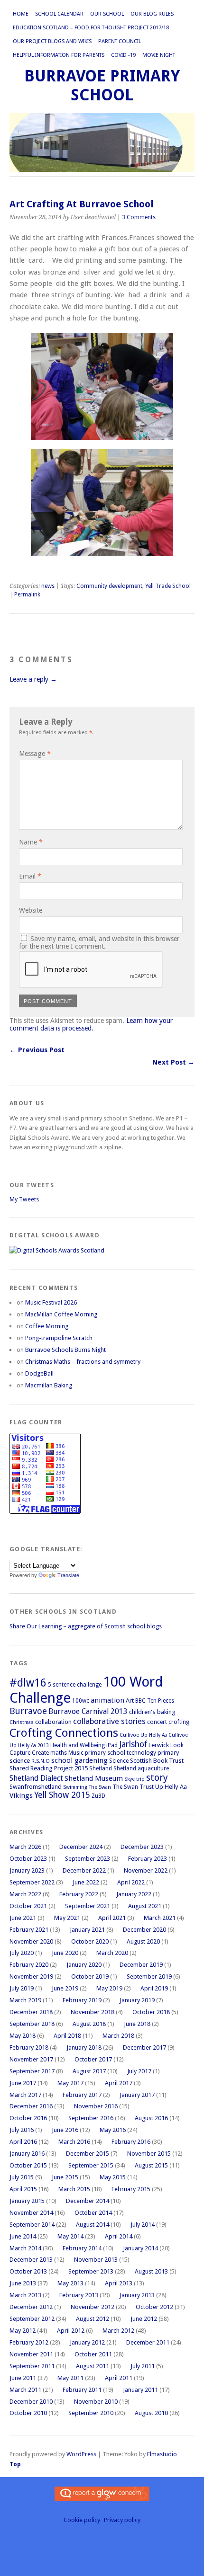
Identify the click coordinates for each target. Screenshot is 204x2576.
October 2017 (93, 2059)
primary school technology (121, 1753)
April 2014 (119, 2236)
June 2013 (23, 2283)
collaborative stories (109, 1721)
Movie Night (159, 55)
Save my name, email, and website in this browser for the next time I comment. (99, 942)
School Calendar (59, 14)
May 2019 (109, 1988)
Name (31, 842)
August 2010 (151, 2413)
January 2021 (87, 1930)
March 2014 (25, 2248)
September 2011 (32, 2366)
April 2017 (119, 2083)
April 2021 (112, 1918)
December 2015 (88, 2154)
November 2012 (93, 2307)
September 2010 (91, 2413)
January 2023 (27, 1870)
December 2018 (31, 2012)
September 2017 (32, 2071)
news (48, 586)
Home (21, 14)
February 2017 (82, 2095)
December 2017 (144, 2047)
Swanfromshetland (36, 1787)
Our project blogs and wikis (52, 41)
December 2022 (84, 1870)
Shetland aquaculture (141, 1768)
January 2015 (27, 2201)
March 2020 (112, 1953)
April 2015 (23, 2189)
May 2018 (23, 2036)
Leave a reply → (33, 679)
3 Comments (139, 217)
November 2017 (31, 2059)
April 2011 (119, 2378)
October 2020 (90, 1941)
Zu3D (98, 1796)
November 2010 (96, 2402)
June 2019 (65, 1988)
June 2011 (23, 2378)
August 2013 (151, 2271)
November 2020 (31, 1941)
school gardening (79, 1760)
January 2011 (140, 2390)
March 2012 (118, 2331)
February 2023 (148, 1859)
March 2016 (74, 2142)
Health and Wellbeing (78, 1745)
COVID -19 (123, 55)
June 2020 (65, 1953)
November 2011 (31, 2354)
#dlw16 (28, 1683)
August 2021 (145, 1906)
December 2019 (141, 1965)
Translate (68, 1575)
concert (157, 1722)
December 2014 (88, 2201)
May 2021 (67, 1918)
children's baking (152, 1712)
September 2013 (91, 2271)
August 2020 (143, 1941)
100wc (81, 1701)
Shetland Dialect (36, 1778)
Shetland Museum (94, 1778)
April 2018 (67, 2036)
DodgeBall (39, 1373)
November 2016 (96, 2106)
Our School (107, 14)
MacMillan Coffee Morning (61, 1314)
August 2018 (89, 2024)
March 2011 (25, 2390)
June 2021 (23, 1918)
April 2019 (154, 1988)
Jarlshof (133, 1744)
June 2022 (86, 1882)
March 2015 (74, 2189)
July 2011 (143, 2366)
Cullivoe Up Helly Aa (143, 1735)
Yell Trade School (168, 586)
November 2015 (149, 2154)
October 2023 (28, 1859)
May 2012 (23, 2331)
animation (107, 1700)
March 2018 (118, 2036)
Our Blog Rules (152, 14)
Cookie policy (82, 2520)
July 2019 (22, 1988)
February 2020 (29, 1965)
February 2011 (82, 2390)
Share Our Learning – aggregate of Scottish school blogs (86, 1626)
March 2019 (25, 2000)
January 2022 (134, 1894)
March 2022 (25, 1894)
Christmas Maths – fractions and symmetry (83, 1362)
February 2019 (82, 2000)
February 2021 (29, 1930)
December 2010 (31, 2402)
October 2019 (90, 1976)
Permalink (27, 595)
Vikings (21, 1795)
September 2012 (32, 2319)
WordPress (81, 2454)
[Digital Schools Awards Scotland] (57, 1250)
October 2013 (28, 2271)
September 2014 (32, 2225)
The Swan (100, 1787)
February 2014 (82, 2248)
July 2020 (22, 1953)
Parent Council (120, 41)
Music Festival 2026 (51, 1302)
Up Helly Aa (171, 1787)
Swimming (75, 1787)
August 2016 (151, 2118)
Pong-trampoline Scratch (59, 1338)
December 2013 (31, 2260)
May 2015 (113, 2177)
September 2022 (32, 1882)
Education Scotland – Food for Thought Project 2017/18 (91, 28)
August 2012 (93, 2319)
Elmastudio (162, 2454)
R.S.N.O (41, 1761)
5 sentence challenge (75, 1685)
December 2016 (31, 2106)
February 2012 (29, 2342)
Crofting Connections (64, 1733)
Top (15, 2464)
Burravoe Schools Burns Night (65, 1350)
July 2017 (139, 2071)
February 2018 (29, 2047)
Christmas (22, 1722)
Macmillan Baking (49, 1385)
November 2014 (31, 2213)
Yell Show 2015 (62, 1795)
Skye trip (134, 1779)
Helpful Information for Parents (59, 55)
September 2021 (88, 1906)
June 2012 (144, 2319)
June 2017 (23, 2083)
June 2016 (65, 2130)
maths (59, 1753)
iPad (112, 1745)
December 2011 (148, 2342)
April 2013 (119, 2283)
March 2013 (25, 2295)
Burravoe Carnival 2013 (88, 1711)
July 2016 (22, 2130)
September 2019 (149, 1976)
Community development (109, 586)
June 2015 (65, 2177)
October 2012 (154, 2307)
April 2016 (23, 2142)
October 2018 (151, 2012)
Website (31, 910)
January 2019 (137, 2000)
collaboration (53, 1722)
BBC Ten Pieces (155, 1701)
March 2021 (160, 1918)
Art (130, 1701)
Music (76, 1753)
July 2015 (22, 2177)
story (157, 1777)
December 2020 (144, 1930)
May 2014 (70, 2236)
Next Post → (173, 1062)
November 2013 (96, 2260)
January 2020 (84, 1965)
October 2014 (93, 2213)
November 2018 (93, 2012)
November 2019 (31, 1976)
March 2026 (25, 1847)
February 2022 (79, 1894)
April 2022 (131, 1882)
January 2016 (27, 2154)
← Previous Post (37, 1050)
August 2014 (93, 2225)
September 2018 (32, 2024)
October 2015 (28, 2165)
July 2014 (143, 2225)
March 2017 (25, 2095)
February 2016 (131, 2142)
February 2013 (79, 2295)
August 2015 (151, 2165)
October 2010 (28, 2413)
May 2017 (70, 2083)
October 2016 (28, 2118)
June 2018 (137, 2024)
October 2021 (28, 1906)
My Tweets (24, 1199)
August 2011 (93, 2366)
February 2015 (131, 2189)
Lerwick (159, 1745)
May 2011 (70, 2378)
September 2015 (91, 2165)
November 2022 (146, 1870)
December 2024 (81, 1847)
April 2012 (71, 2331)
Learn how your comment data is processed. (91, 1024)
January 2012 (87, 2342)
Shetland (101, 1768)
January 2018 (84, 2047)
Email (30, 876)
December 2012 (31, 2307)
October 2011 (93, 2354)
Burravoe (28, 1711)
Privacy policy (122, 2520)
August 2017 (89, 2071)
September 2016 (91, 2118)
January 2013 (137, 2295)
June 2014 (23, 2236)
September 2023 (88, 1859)
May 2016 (113, 2130)
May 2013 (70, 2283)
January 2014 (140, 2248)
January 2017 (137, 2095)
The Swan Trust (133, 1787)
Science (119, 1761)
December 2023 (142, 1847)
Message (35, 754)
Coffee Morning (47, 1326)
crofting (179, 1722)
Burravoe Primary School (102, 85)
